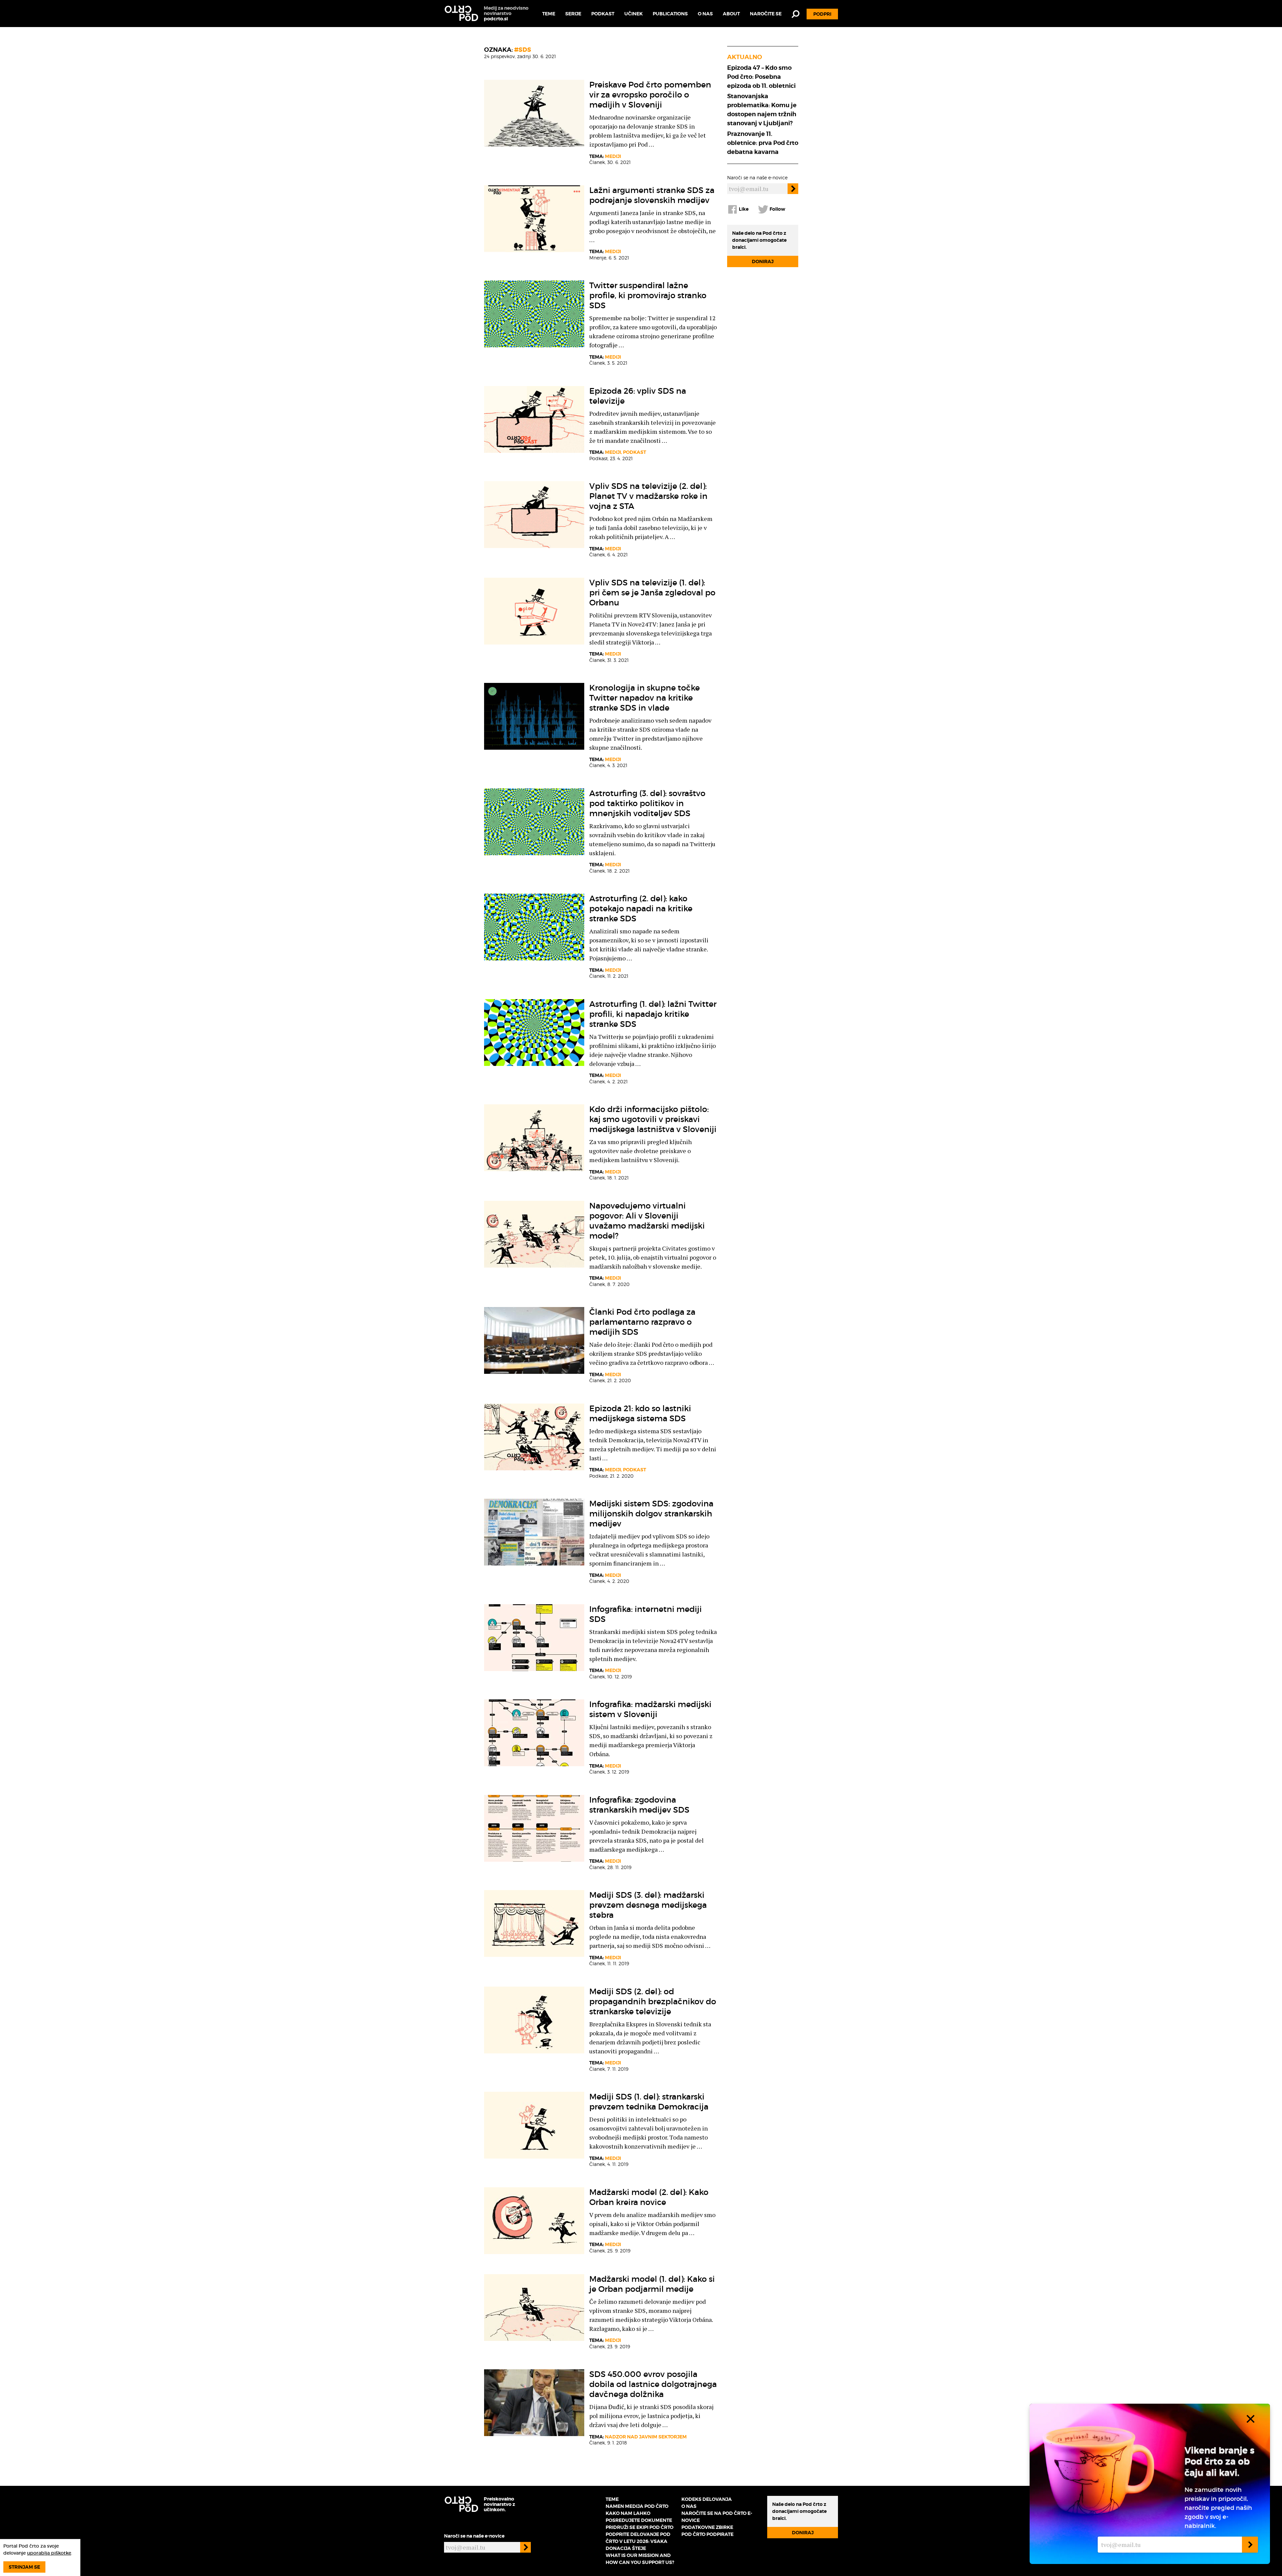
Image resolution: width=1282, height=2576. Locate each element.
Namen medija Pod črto (637, 2506)
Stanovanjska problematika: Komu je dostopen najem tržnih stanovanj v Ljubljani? (762, 110)
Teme (549, 14)
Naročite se (766, 14)
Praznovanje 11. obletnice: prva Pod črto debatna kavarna (763, 143)
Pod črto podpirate (707, 2534)
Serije (573, 14)
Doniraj (763, 261)
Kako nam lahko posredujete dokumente (639, 2517)
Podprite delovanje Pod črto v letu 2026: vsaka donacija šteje (638, 2541)
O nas (705, 14)
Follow (777, 209)
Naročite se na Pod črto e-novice (717, 2517)
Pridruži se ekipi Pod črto (639, 2527)
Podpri (822, 14)
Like (743, 209)
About (731, 14)
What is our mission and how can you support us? (640, 2559)
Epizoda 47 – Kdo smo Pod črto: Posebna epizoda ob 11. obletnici (761, 77)
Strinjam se (24, 2567)
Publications (670, 14)
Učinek (633, 14)
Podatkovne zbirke (707, 2527)
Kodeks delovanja (707, 2499)
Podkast (603, 14)
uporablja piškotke (49, 2553)
